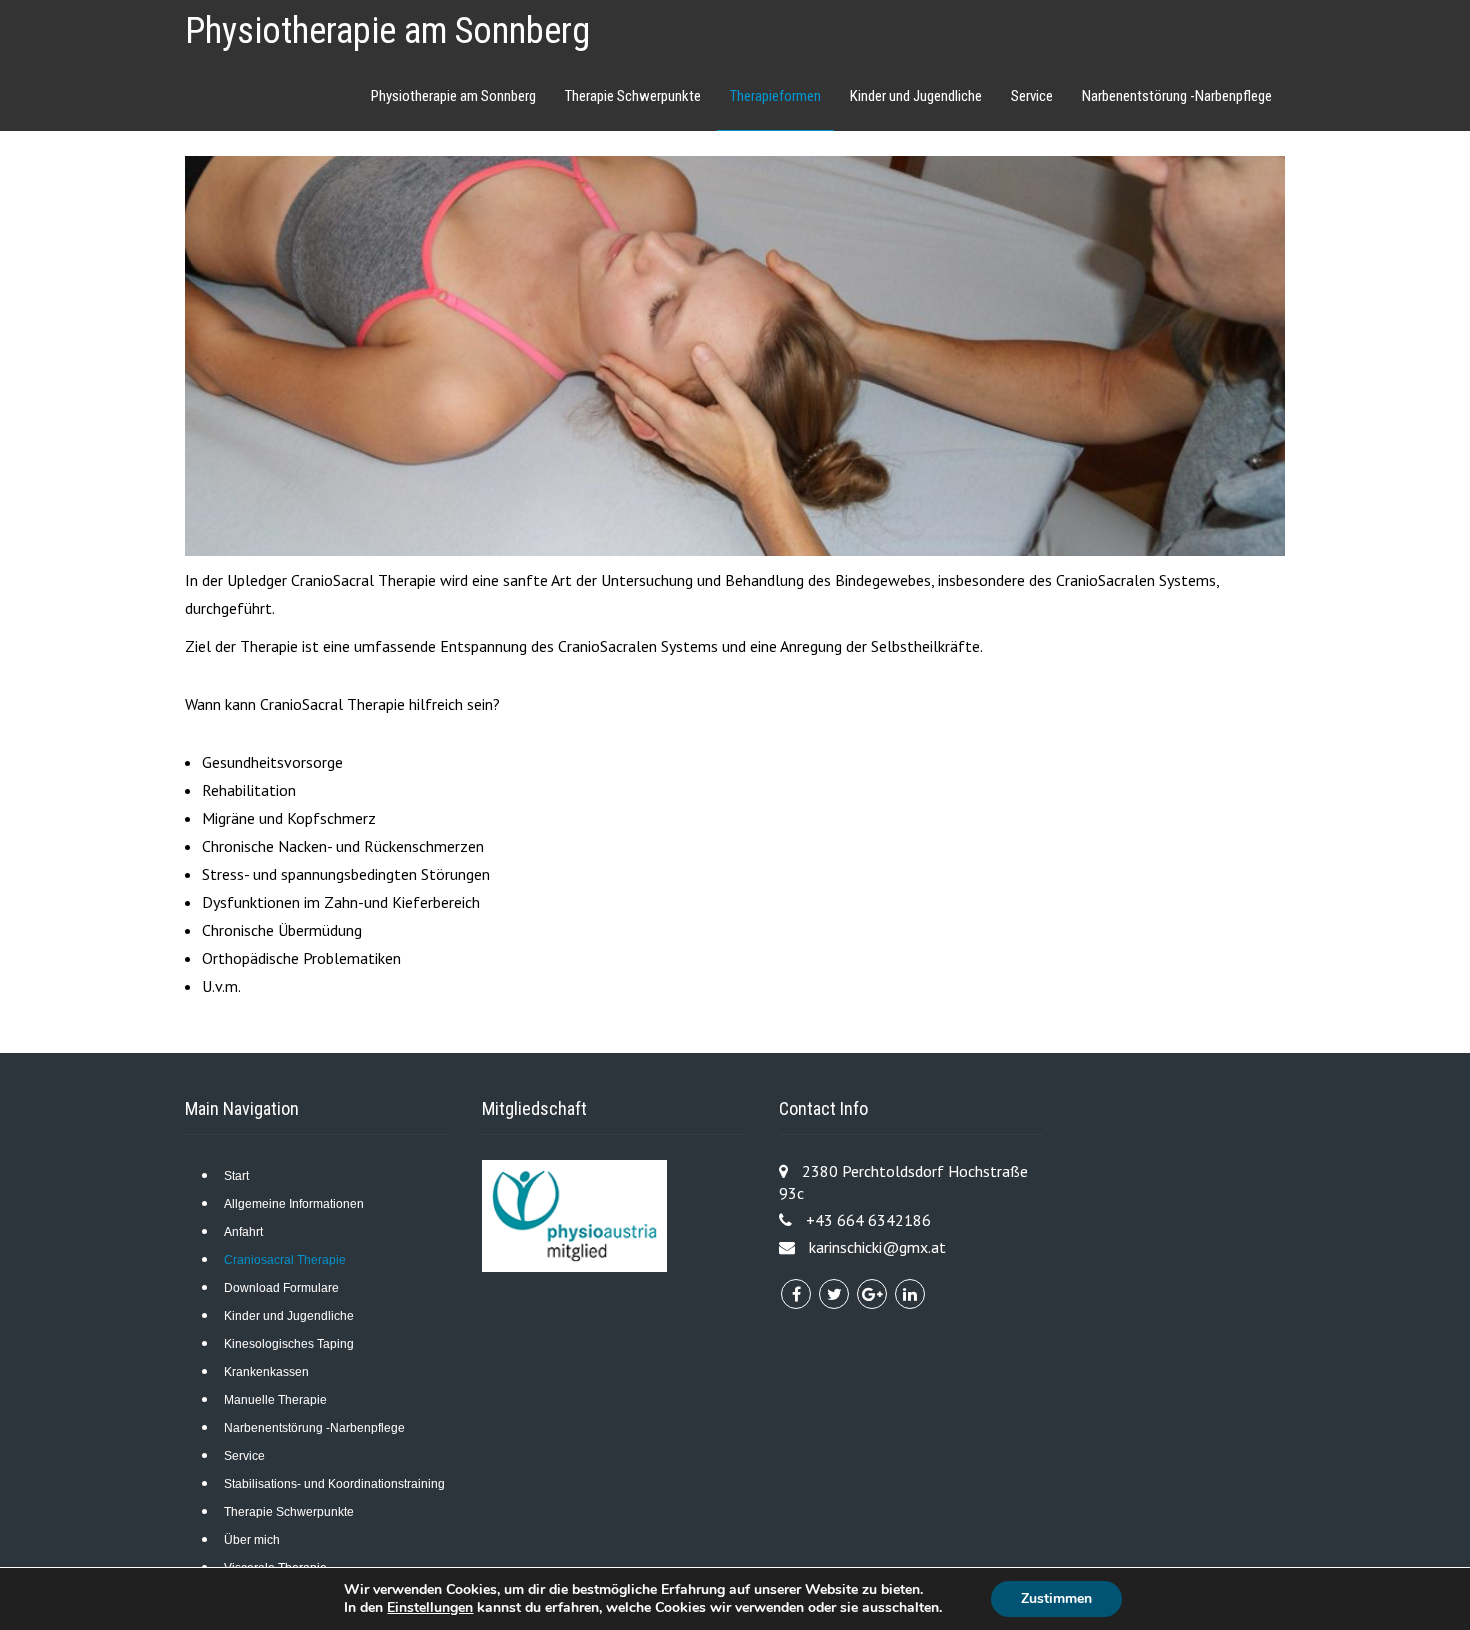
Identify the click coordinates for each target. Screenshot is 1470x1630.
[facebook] (796, 1294)
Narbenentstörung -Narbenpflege (1177, 96)
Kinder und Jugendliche (916, 96)
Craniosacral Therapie (285, 1260)
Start (236, 1176)
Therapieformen (775, 96)
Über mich (252, 1540)
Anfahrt (243, 1232)
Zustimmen (1056, 1598)
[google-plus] (872, 1294)
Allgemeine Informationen (294, 1204)
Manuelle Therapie (275, 1400)
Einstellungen (430, 1608)
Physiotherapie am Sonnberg (387, 31)
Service (1032, 96)
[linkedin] (910, 1294)
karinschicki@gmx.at (877, 1247)
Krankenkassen (266, 1372)
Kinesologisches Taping (289, 1344)
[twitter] (834, 1294)
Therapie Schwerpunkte (633, 96)
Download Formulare (281, 1288)
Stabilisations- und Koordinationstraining (334, 1484)
